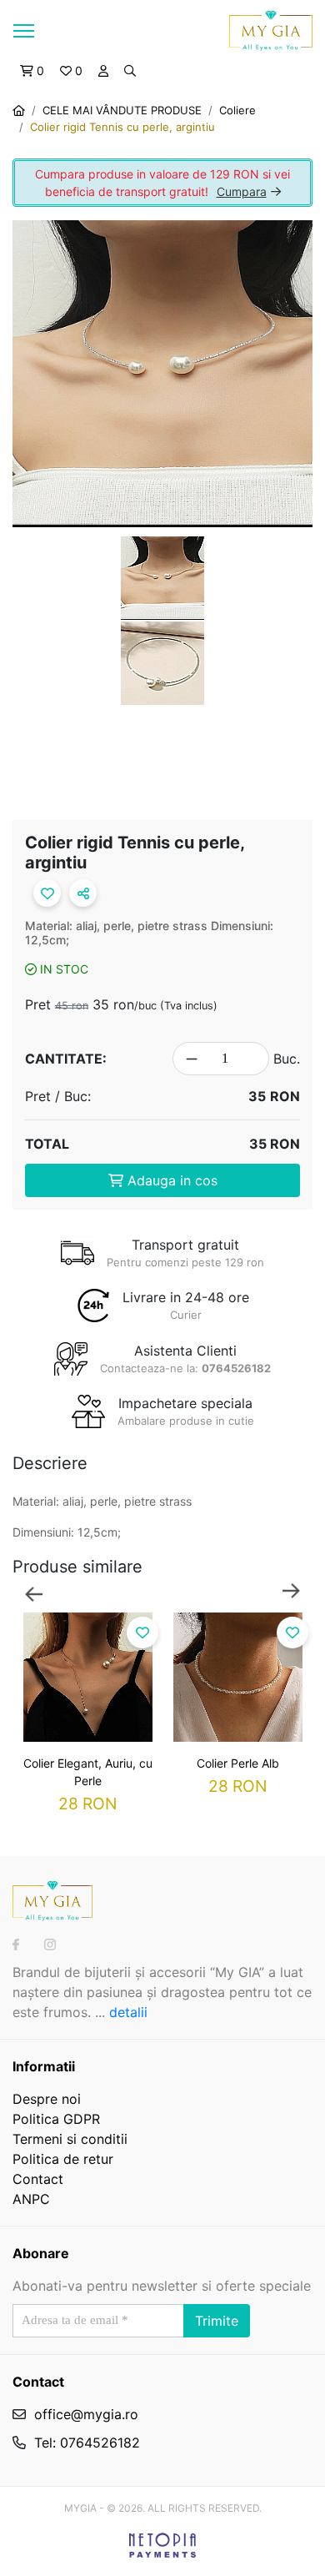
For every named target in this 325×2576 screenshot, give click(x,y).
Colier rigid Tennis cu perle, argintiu (122, 127)
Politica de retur (63, 2159)
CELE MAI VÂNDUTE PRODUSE (122, 110)
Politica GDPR (56, 2119)
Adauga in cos (170, 1180)
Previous (34, 1592)
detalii (128, 2012)
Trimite (217, 2321)
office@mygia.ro (86, 2414)
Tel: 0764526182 (87, 2443)
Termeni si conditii (70, 2139)
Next (291, 1592)
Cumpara (242, 191)
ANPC (31, 2199)
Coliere (237, 110)
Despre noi (47, 2099)
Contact (38, 2179)
